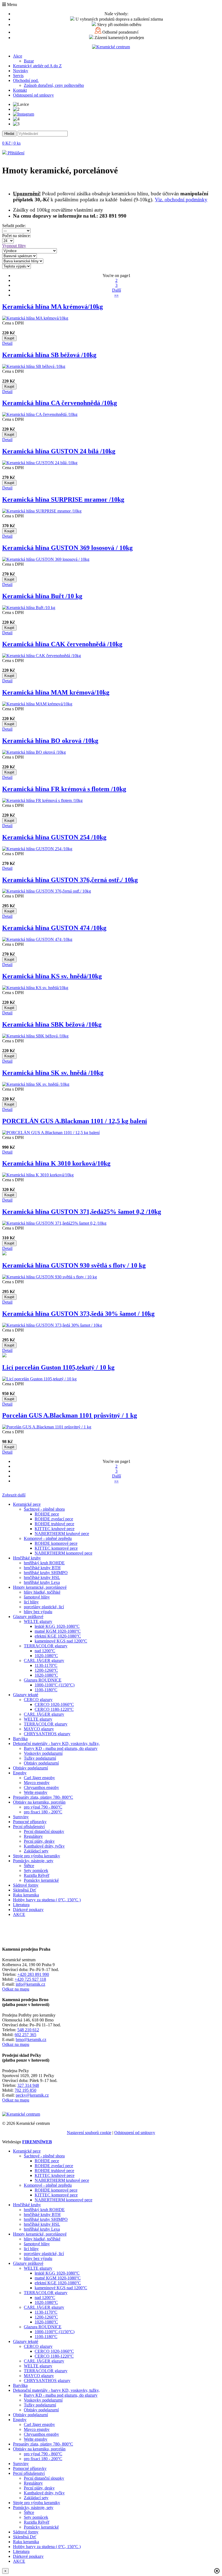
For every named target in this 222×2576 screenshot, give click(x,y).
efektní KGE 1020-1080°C (58, 1636)
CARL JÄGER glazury (44, 1660)
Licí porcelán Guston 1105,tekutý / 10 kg (58, 1367)
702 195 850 (25, 2090)
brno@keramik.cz (31, 2040)
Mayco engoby (37, 1783)
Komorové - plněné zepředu (48, 1538)
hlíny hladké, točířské (42, 1592)
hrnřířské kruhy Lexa (42, 1582)
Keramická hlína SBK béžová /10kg (52, 1024)
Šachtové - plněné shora (44, 1509)
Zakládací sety (36, 1851)
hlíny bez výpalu (38, 1612)
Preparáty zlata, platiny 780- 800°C (43, 1797)
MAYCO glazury (39, 1729)
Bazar (29, 61)
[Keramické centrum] (111, 47)
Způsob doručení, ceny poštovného (54, 85)
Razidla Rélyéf (37, 1875)
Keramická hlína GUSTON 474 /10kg (54, 928)
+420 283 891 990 (33, 1974)
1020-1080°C (46, 1656)
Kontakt (20, 90)
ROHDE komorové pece (56, 1543)
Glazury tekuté (26, 1695)
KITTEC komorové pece (56, 1548)
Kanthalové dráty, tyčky (44, 1846)
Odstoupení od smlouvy (33, 95)
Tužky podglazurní (40, 1758)
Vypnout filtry (14, 246)
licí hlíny (31, 1602)
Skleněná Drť (25, 1890)
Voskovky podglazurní (43, 1753)
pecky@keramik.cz (32, 2095)
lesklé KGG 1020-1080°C (57, 1626)
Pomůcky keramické (41, 1880)
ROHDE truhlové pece (54, 1524)
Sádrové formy (26, 1885)
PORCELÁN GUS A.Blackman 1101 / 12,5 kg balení (75, 1121)
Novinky (21, 71)
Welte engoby (36, 1792)
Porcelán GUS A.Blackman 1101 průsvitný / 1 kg (70, 1415)
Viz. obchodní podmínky (181, 200)
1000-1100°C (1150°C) (55, 1685)
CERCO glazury (38, 1700)
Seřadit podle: (15, 226)
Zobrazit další (14, 1495)
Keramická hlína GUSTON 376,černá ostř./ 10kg (70, 880)
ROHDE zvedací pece (54, 1519)
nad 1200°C (45, 1651)
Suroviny (21, 1817)
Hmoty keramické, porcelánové (40, 1587)
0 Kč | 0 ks (11, 143)
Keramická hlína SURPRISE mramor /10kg (63, 499)
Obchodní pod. (26, 80)
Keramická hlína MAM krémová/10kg (56, 692)
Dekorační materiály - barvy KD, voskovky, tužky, (56, 1744)
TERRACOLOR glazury (46, 1646)
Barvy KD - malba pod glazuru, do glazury (61, 1748)
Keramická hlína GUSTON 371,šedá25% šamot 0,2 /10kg (82, 1212)
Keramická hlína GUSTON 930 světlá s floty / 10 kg (74, 1265)
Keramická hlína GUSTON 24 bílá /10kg (59, 451)
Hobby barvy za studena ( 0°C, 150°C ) (47, 1900)
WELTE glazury (38, 1621)
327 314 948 (28, 2085)
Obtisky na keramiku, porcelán (39, 1802)
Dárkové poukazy (28, 1910)
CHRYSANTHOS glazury (47, 1734)
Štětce (29, 1866)
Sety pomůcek (36, 1870)
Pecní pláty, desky (39, 1841)
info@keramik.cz (30, 1984)
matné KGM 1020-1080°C (58, 1631)
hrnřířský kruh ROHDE (44, 1563)
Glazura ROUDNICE (43, 1680)
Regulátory (33, 1836)
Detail (7, 343)
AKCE (19, 1914)
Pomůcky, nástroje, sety (33, 1861)
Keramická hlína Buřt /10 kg (42, 596)
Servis (18, 76)
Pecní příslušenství (29, 1827)
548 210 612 (28, 2030)
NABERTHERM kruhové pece (62, 1534)
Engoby (20, 1773)
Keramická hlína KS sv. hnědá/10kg (52, 976)
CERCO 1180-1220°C (54, 1709)
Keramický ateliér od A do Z (37, 66)
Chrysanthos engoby (41, 1787)
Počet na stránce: (18, 236)
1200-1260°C (46, 1670)
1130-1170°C (46, 1665)
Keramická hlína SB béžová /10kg (49, 355)
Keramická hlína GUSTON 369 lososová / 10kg (67, 548)
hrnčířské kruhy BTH (42, 1568)
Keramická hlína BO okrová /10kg (50, 741)
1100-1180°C (46, 1690)
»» (116, 295)
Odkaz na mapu (16, 1989)
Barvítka (20, 1739)
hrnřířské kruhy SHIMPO (46, 1573)
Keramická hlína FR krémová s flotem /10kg (64, 789)
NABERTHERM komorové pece (63, 1553)
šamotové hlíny (37, 1597)
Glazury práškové (28, 1617)
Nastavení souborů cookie (89, 2133)
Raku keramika (26, 1895)
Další (117, 290)
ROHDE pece (47, 1514)
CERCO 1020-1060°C (54, 1704)
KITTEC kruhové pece (55, 1529)
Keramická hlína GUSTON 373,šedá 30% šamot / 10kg (78, 1314)
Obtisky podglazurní (41, 1763)
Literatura (21, 1905)
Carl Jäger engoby (39, 1778)
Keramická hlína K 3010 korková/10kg (56, 1163)
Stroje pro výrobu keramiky (37, 1856)
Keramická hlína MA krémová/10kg (53, 307)
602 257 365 (25, 2035)
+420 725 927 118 (30, 1979)
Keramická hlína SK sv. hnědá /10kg (53, 1073)
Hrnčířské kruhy (27, 1558)
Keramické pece (27, 1504)
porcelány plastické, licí (44, 1607)
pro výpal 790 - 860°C (43, 1807)
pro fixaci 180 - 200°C (43, 1812)
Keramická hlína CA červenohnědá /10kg (60, 403)
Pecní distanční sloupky (44, 1831)
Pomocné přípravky (30, 1822)
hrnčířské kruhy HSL (42, 1577)
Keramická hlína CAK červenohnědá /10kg (62, 644)
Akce (18, 56)
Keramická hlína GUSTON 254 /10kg (54, 837)
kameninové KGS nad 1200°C (61, 1641)
